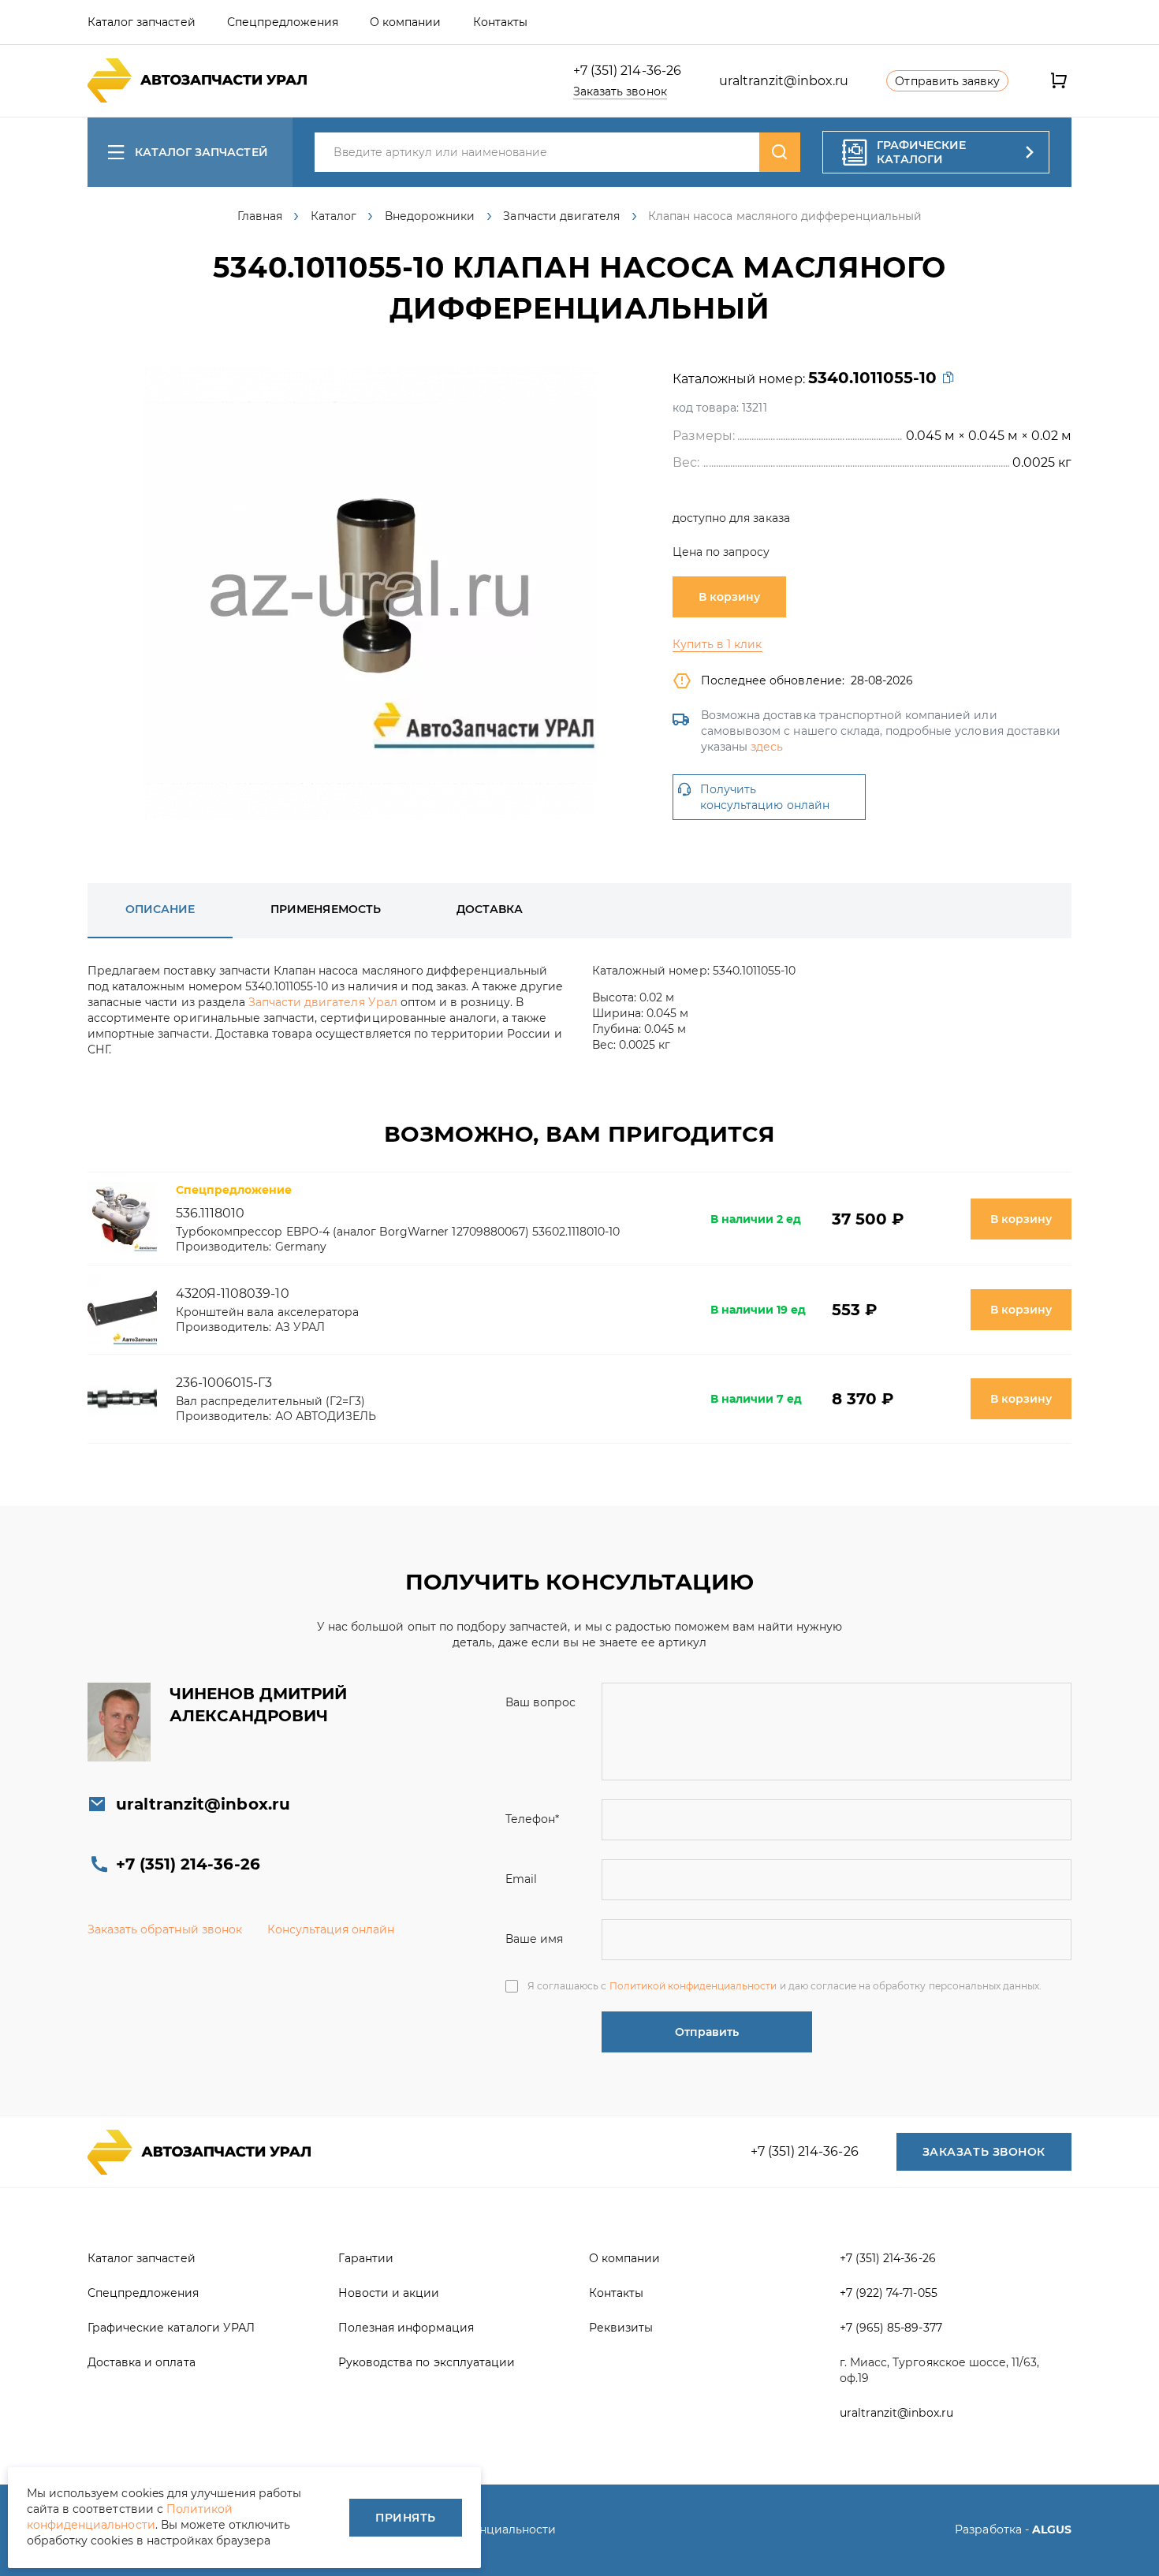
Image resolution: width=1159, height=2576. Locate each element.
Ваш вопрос (540, 1702)
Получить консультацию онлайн (765, 797)
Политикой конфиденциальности (693, 1986)
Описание (160, 909)
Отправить (707, 2032)
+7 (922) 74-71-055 (889, 2293)
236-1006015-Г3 (224, 1383)
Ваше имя (534, 1939)
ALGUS (1052, 2529)
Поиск (780, 152)
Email (521, 1879)
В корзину (729, 597)
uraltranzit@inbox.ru (784, 81)
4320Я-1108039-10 (233, 1294)
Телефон (532, 1819)
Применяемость (325, 909)
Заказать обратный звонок (165, 1929)
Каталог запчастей (201, 152)
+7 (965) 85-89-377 (891, 2328)
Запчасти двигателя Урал (323, 1002)
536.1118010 (210, 1213)
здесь (767, 747)
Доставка (490, 909)
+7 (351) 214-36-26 (627, 71)
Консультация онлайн (331, 1929)
